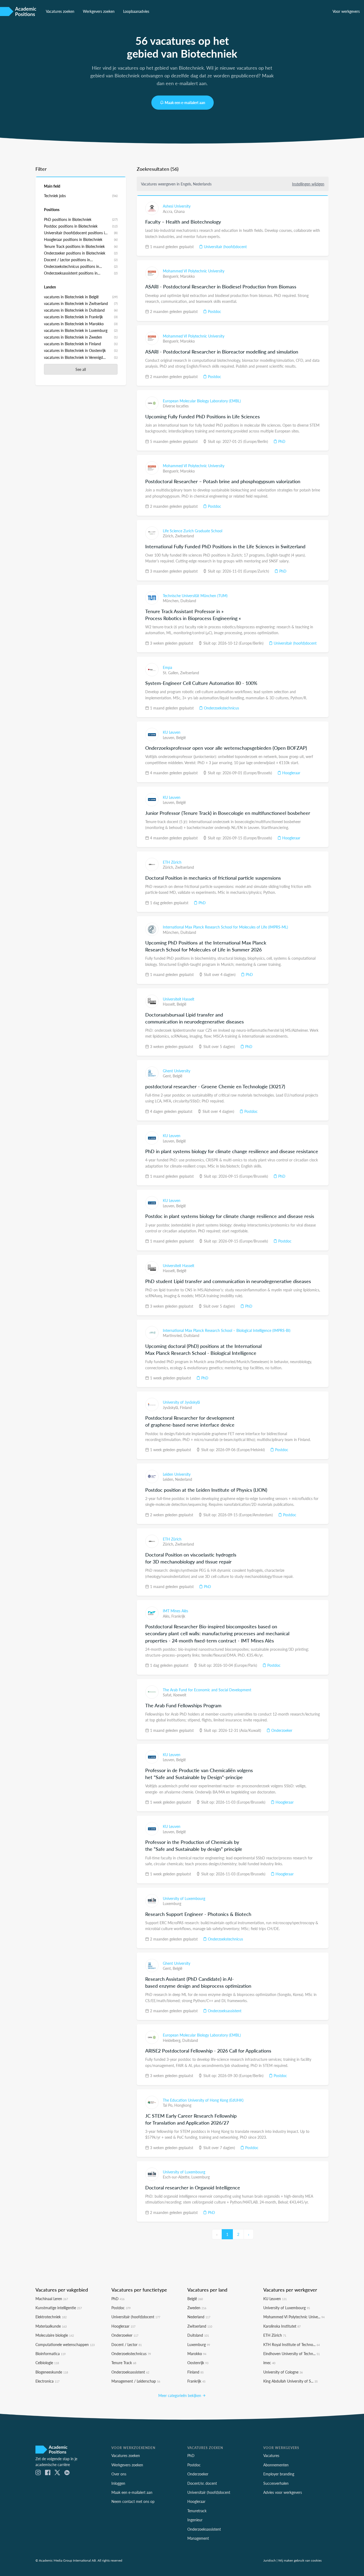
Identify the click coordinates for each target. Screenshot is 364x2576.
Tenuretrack (197, 2511)
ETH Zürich (172, 862)
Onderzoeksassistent (224, 2011)
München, (172, 601)
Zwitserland (185, 536)
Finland (186, 1407)
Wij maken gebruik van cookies (300, 2560)
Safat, (168, 1695)
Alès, (167, 1616)
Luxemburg (172, 1903)
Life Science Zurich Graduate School (193, 531)
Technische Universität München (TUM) (195, 596)
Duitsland (188, 601)
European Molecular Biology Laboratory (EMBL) (202, 401)
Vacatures (271, 2455)
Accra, (168, 211)
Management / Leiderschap (136, 2381)
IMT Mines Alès (175, 1611)
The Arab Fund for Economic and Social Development (207, 1690)
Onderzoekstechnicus (221, 708)
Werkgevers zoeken (99, 11)
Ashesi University (177, 206)
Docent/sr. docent (202, 2483)
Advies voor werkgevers (283, 2492)
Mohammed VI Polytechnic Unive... (294, 2317)
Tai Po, (169, 2105)
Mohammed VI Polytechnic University (194, 271)
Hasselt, (170, 1004)
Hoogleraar (291, 773)
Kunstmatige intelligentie (59, 2308)
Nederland (184, 1479)
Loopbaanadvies (136, 11)
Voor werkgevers (346, 11)
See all (81, 369)
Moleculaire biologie (55, 2335)
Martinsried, (173, 1335)
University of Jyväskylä (181, 1402)
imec (269, 2363)
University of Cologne (283, 2372)
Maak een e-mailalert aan (185, 102)
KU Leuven (172, 732)
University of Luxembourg (184, 1898)
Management (198, 2538)
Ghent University (177, 1071)
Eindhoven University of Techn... (292, 2353)
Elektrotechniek (51, 2317)
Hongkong (183, 2105)
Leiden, (169, 1479)
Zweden (197, 2308)
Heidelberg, (173, 2040)
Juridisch (270, 2560)
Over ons (119, 2474)
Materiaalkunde (51, 2326)
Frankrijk (178, 1616)
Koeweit (180, 1695)
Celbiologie (47, 2363)
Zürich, (169, 536)
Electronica (47, 2381)
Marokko (187, 276)
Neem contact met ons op (133, 2501)
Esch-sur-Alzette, (177, 2177)
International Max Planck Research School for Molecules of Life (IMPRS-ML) (225, 927)
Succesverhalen (276, 2483)
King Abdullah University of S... (290, 2381)
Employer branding (279, 2474)
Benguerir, (171, 276)
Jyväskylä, (171, 1407)
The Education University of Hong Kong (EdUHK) (203, 2100)
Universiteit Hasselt (179, 999)
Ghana (179, 211)
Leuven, (169, 737)
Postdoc (214, 311)
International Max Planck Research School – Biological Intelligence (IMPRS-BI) (227, 1330)
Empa (167, 667)
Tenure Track (124, 2363)
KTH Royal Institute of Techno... (292, 2344)
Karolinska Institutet (282, 2326)
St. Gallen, (171, 673)
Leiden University (177, 1474)
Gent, (168, 1076)
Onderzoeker (281, 1730)
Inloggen (118, 2483)
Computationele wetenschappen (65, 2344)
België (181, 737)
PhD (281, 441)
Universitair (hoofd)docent (225, 247)
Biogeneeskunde (52, 2372)
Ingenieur (195, 2520)
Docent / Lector (127, 2344)
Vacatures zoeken (60, 11)
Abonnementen (276, 2465)
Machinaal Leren (52, 2299)
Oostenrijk (198, 2363)
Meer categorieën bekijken (180, 2395)
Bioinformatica (50, 2353)
